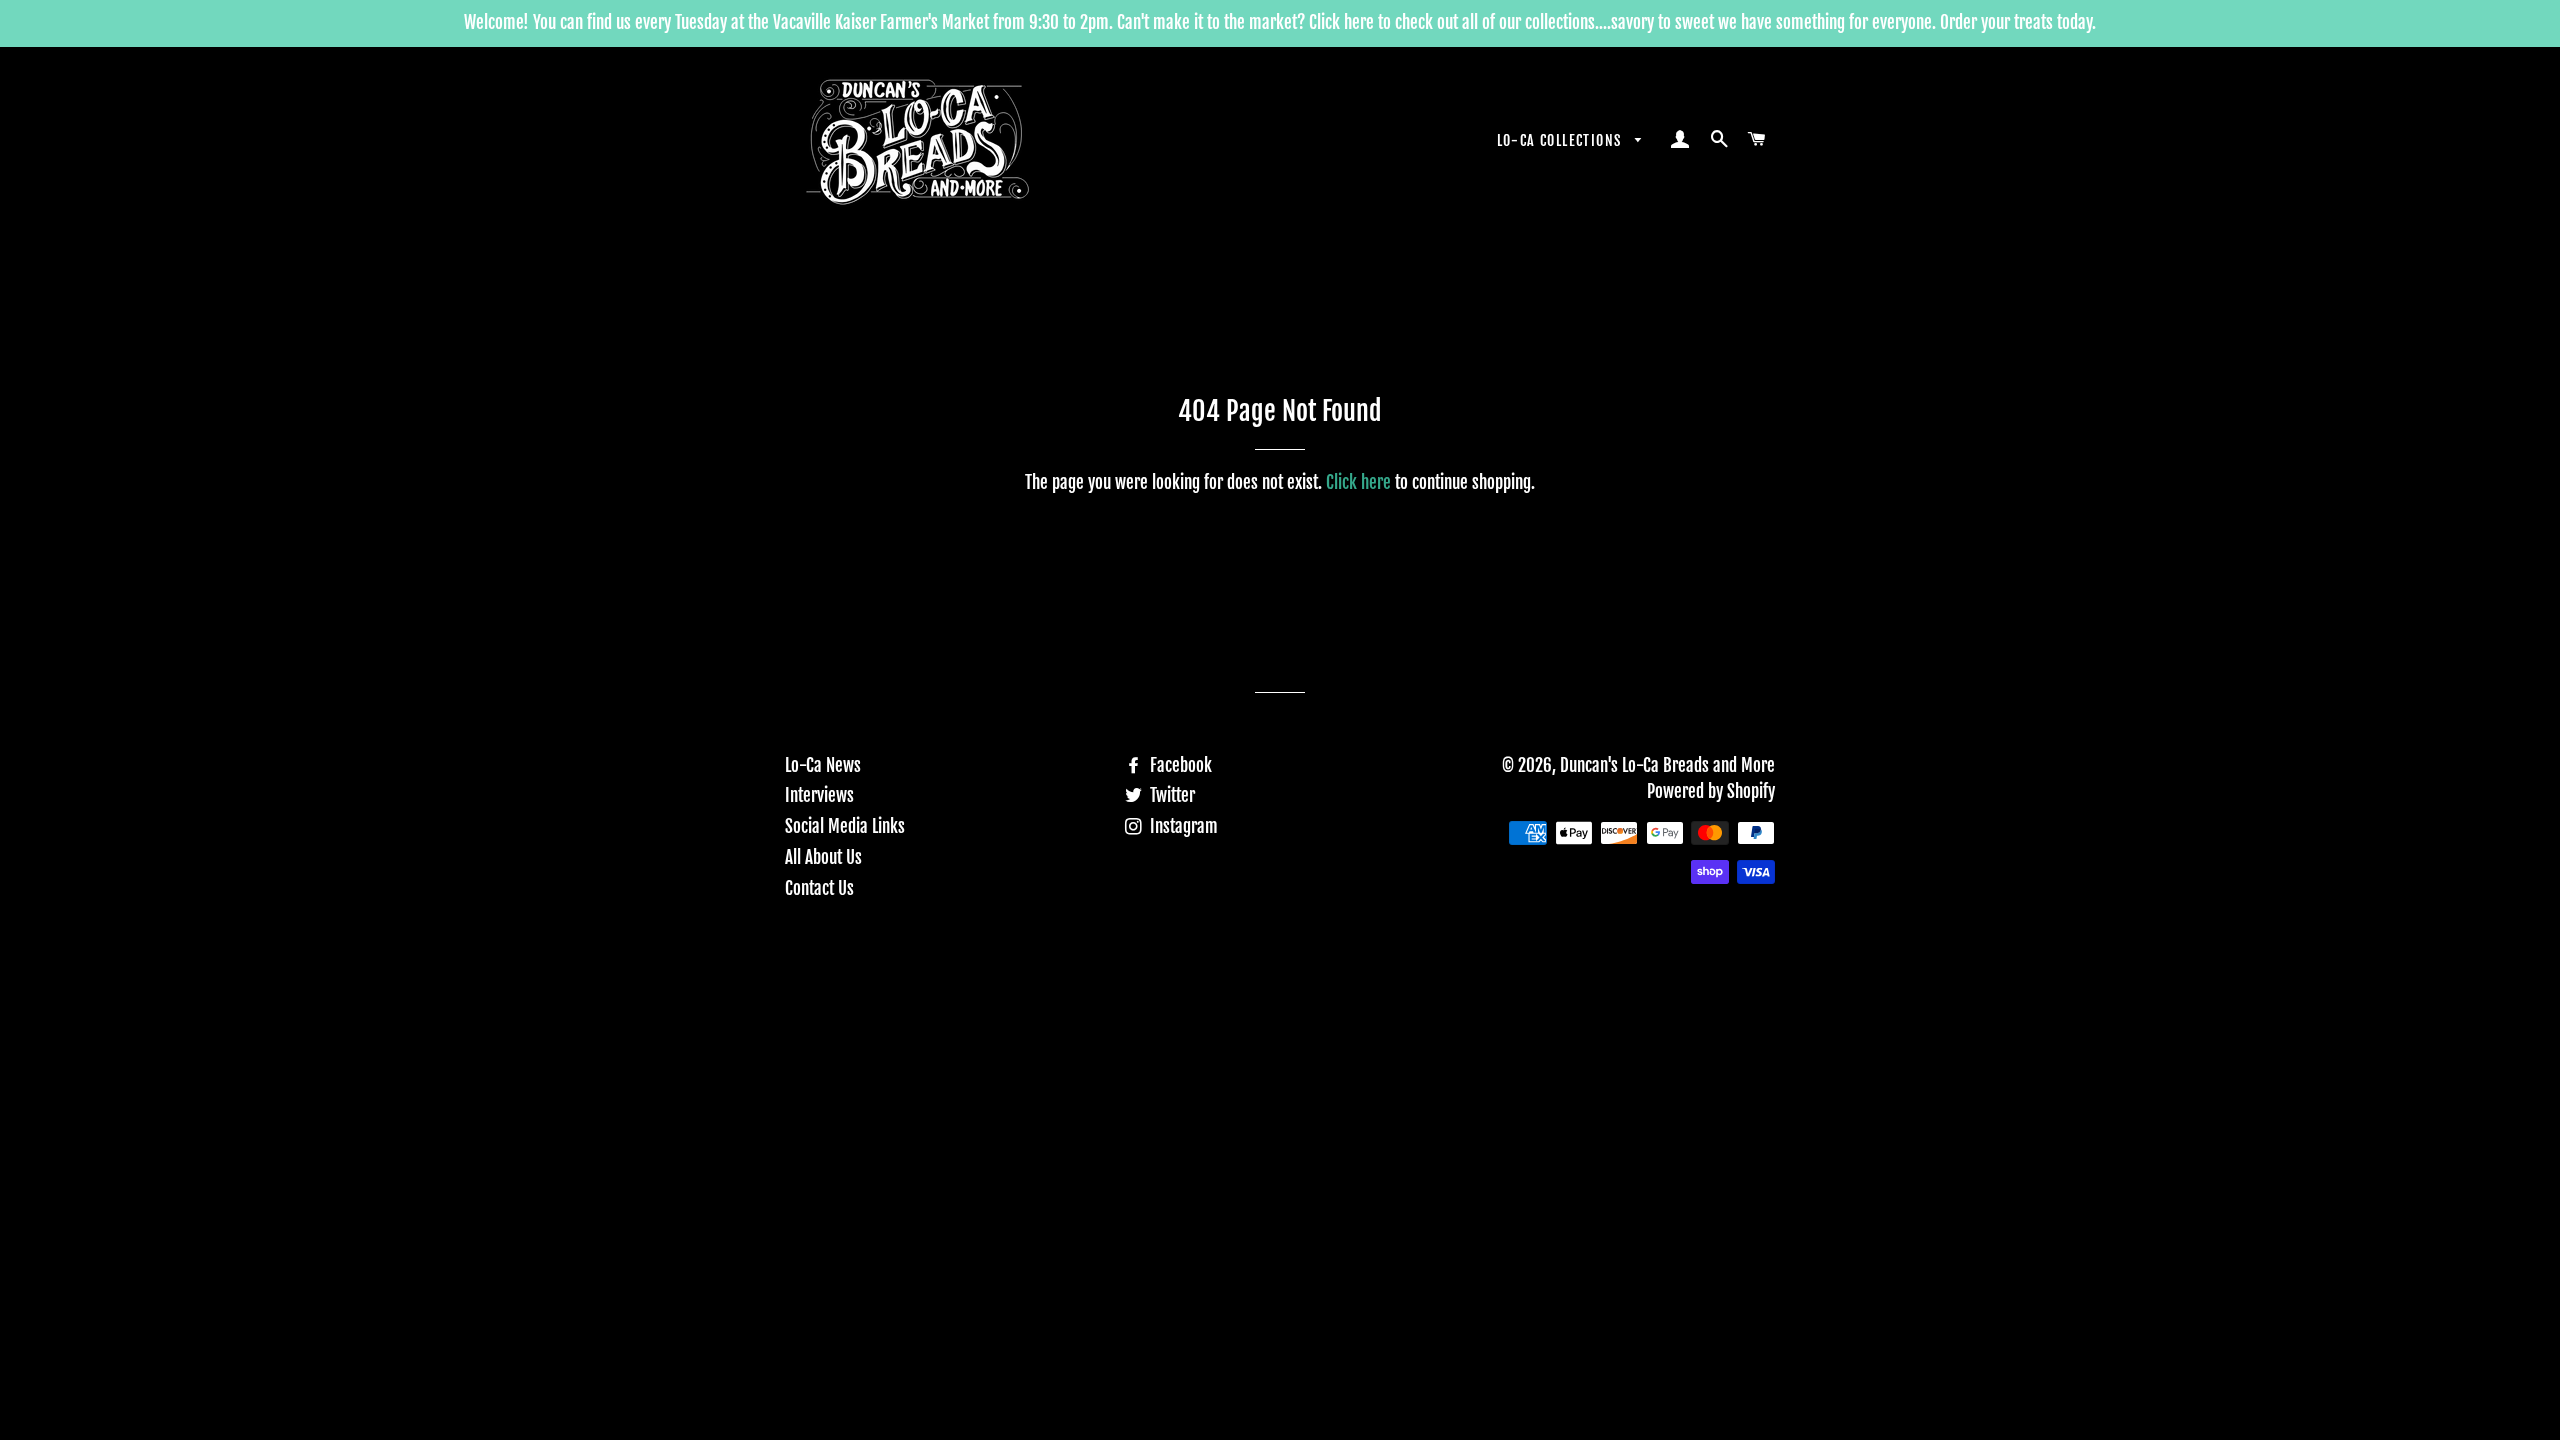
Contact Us (819, 888)
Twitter (1170, 795)
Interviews (819, 795)
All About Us (823, 857)
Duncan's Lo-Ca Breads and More (1667, 765)
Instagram (1182, 826)
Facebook (1179, 765)
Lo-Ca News (823, 765)
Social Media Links (845, 826)
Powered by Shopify (1711, 791)
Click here (1358, 482)
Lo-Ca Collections (1561, 140)
